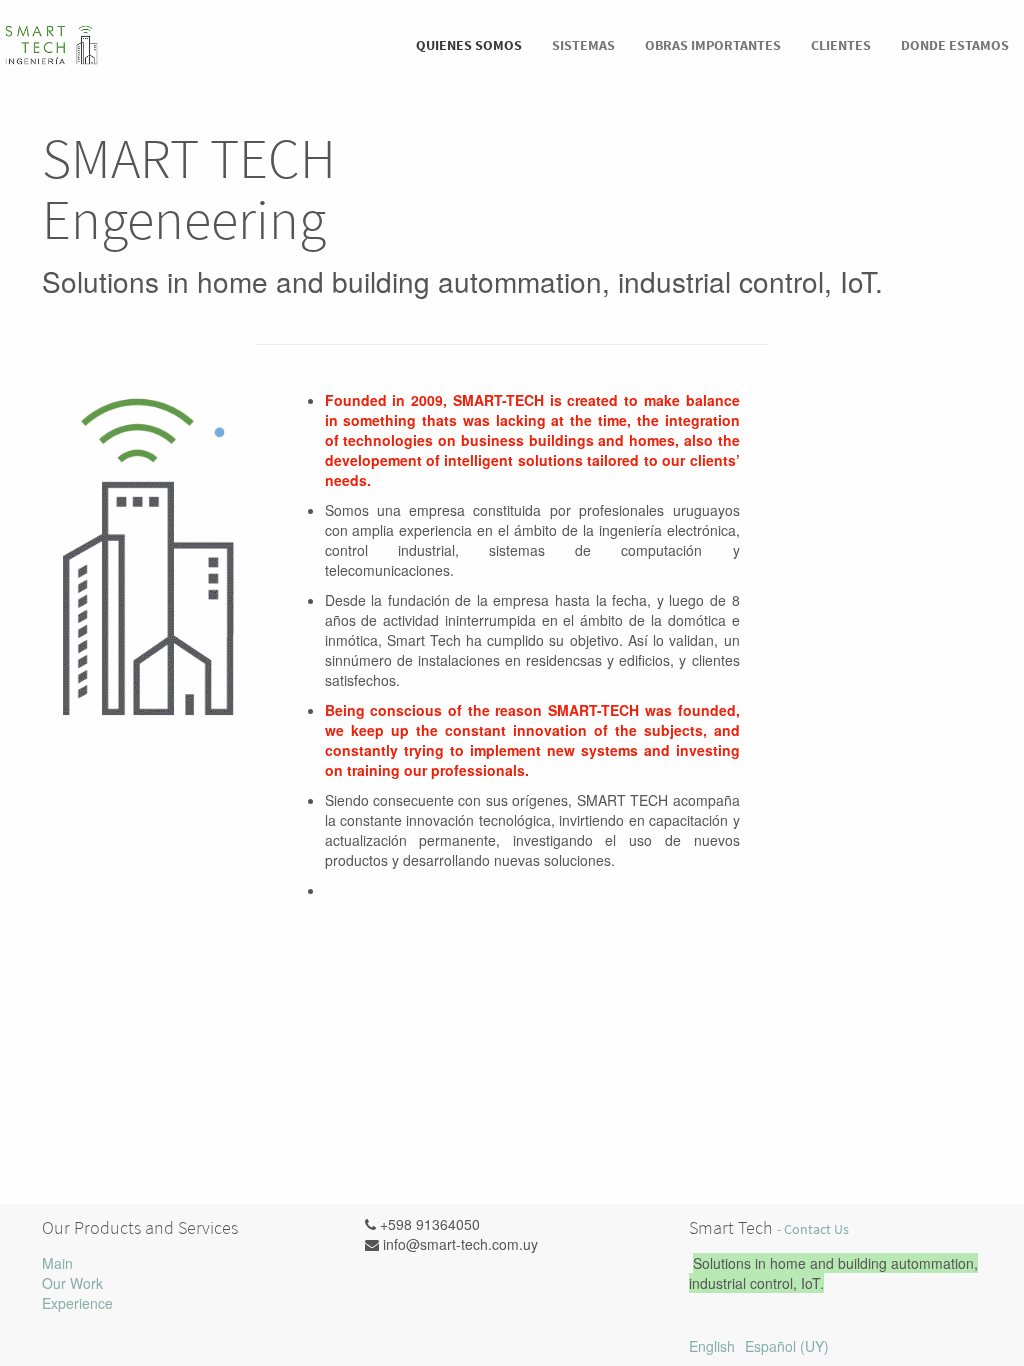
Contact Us (816, 1229)
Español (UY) (787, 1346)
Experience (77, 1303)
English (712, 1346)
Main (57, 1263)
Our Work (72, 1283)
